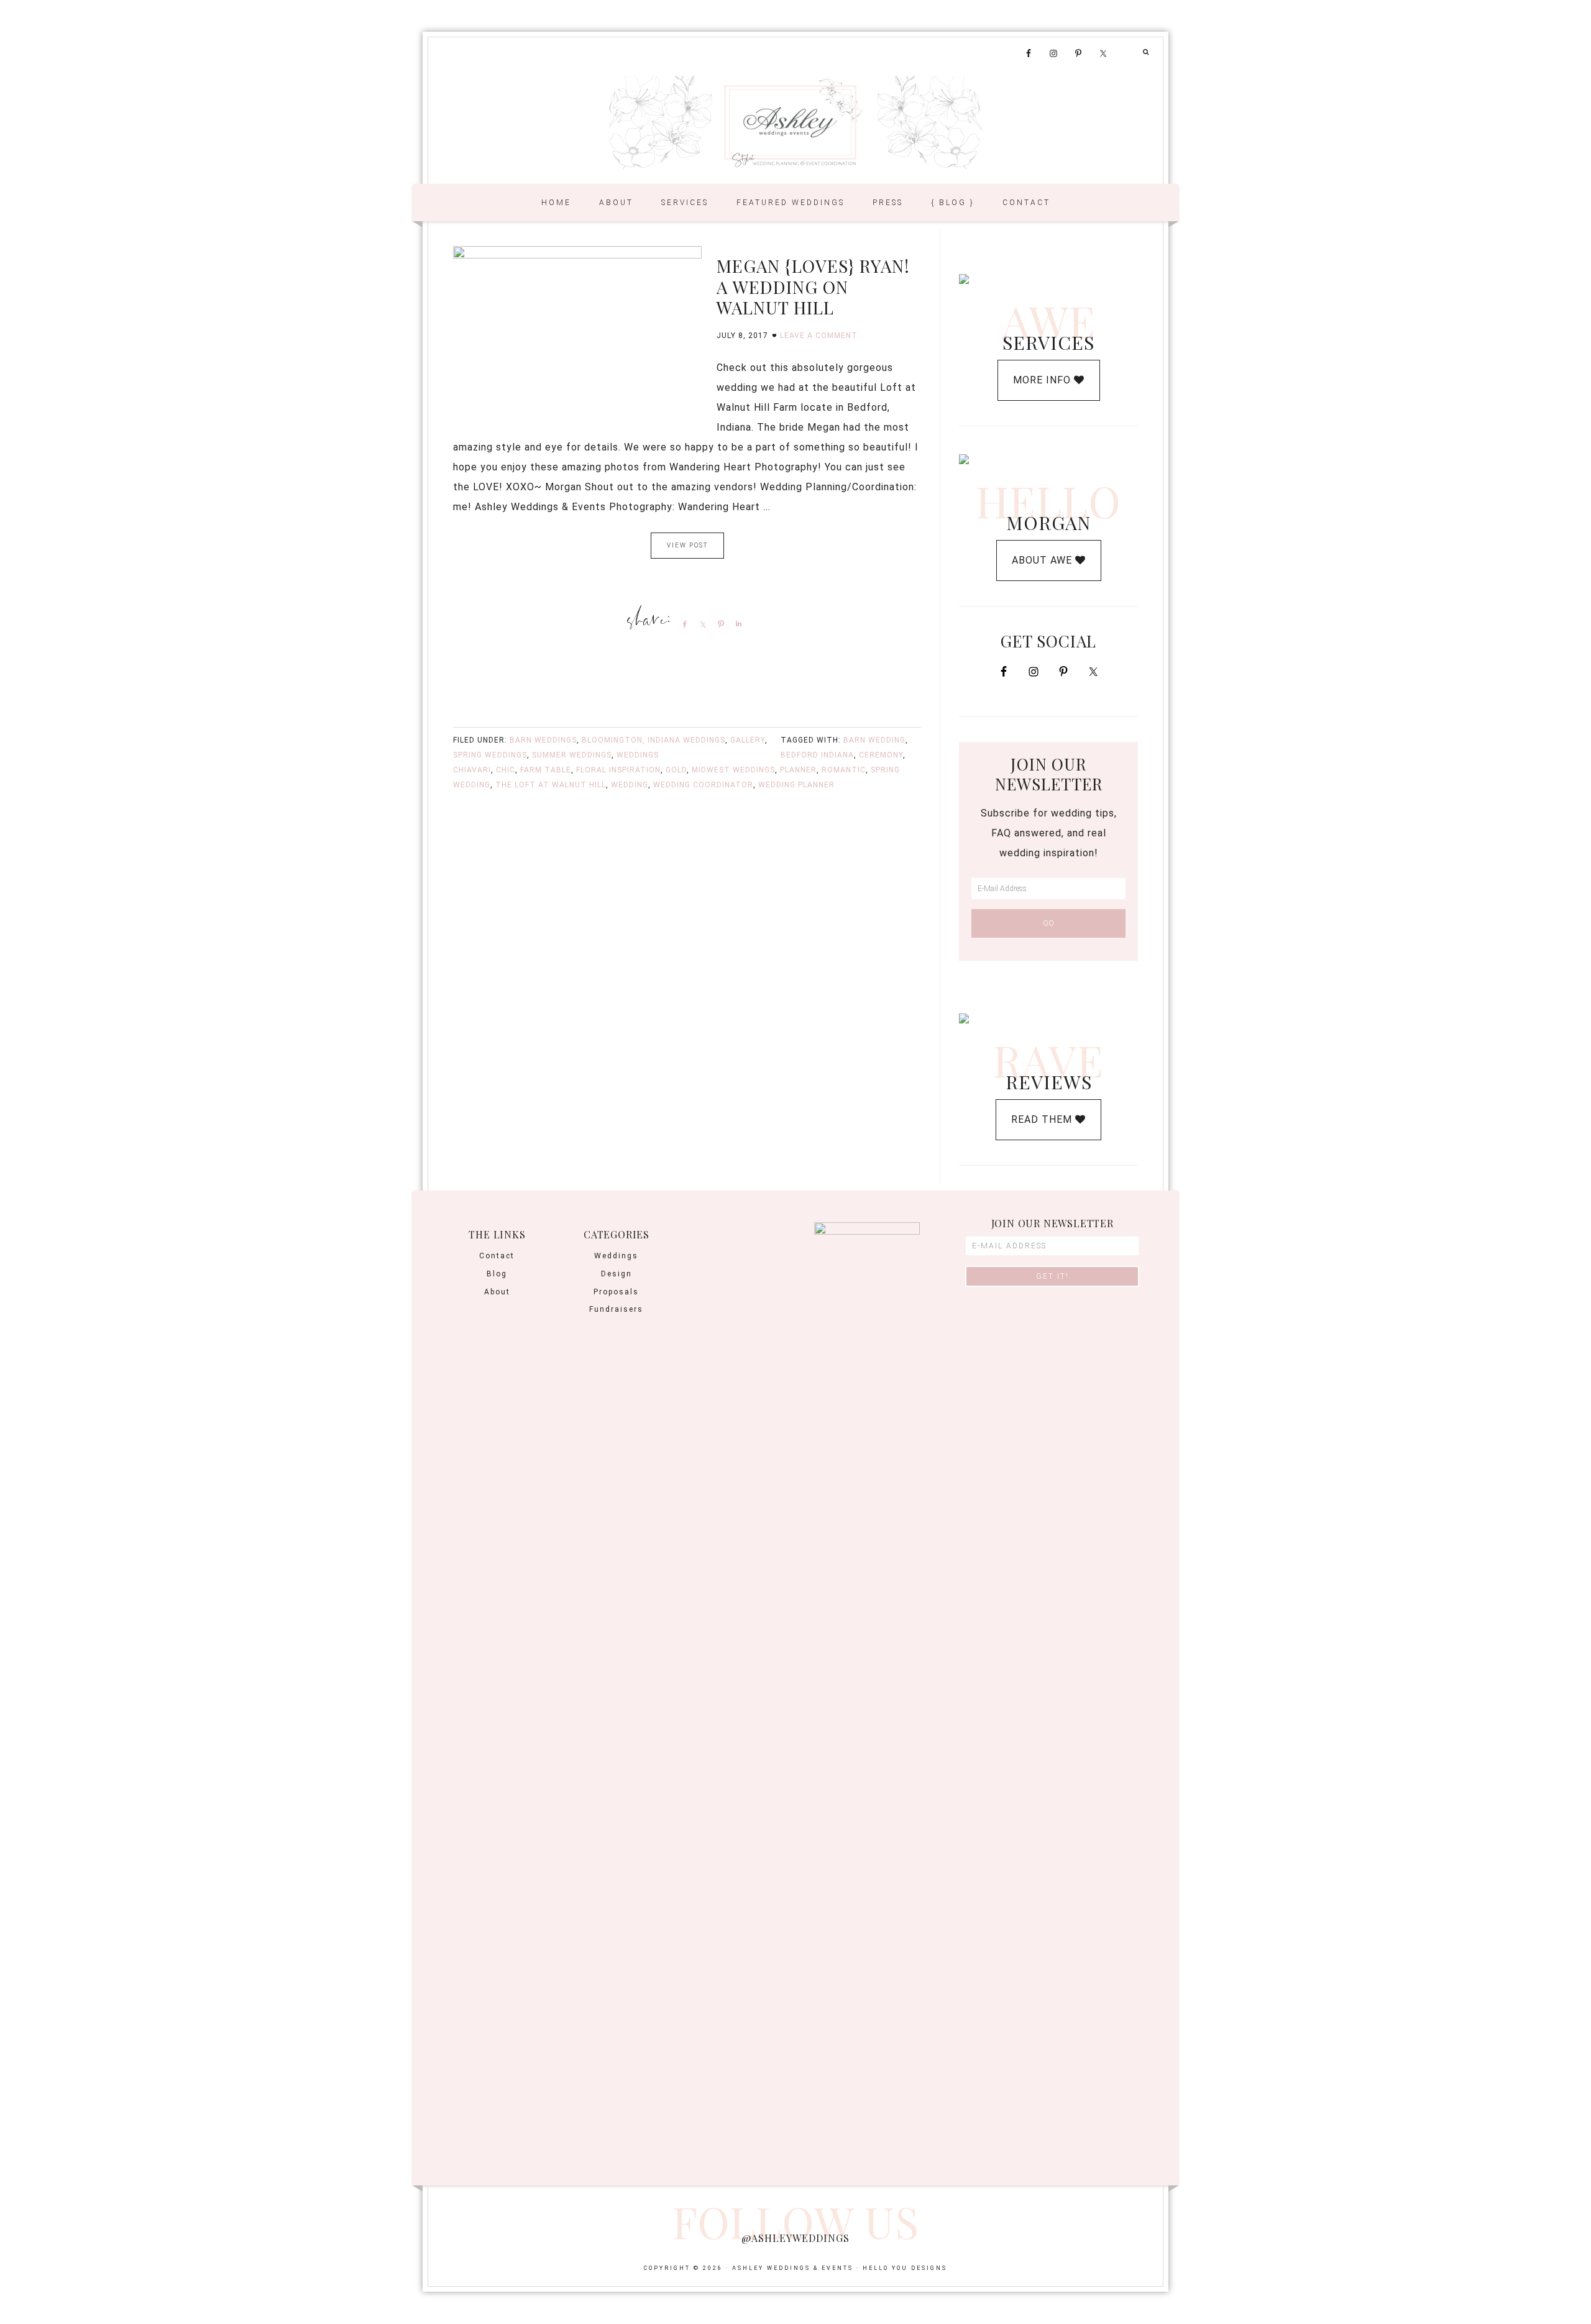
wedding (630, 785)
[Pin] (718, 624)
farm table (546, 770)
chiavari (472, 770)
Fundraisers (616, 1309)
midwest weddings (733, 770)
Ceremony (881, 755)
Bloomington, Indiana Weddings (653, 740)
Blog (497, 1274)
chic (506, 770)
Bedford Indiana (817, 755)
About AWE (1043, 560)
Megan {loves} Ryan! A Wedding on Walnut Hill (813, 286)
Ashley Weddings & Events (795, 122)
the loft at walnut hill (551, 785)
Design (617, 1274)
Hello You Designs (905, 2268)
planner (798, 770)
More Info (1043, 380)
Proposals (616, 1292)
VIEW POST (687, 545)
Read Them (1043, 1119)
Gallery (748, 740)
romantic (844, 770)
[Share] (682, 624)
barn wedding (874, 740)
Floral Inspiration (618, 770)
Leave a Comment (819, 336)
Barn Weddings (543, 740)
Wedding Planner (796, 785)
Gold (676, 770)
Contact (497, 1256)
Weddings (638, 755)
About (497, 1292)
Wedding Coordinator (703, 785)
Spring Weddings (490, 755)
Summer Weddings (572, 755)
